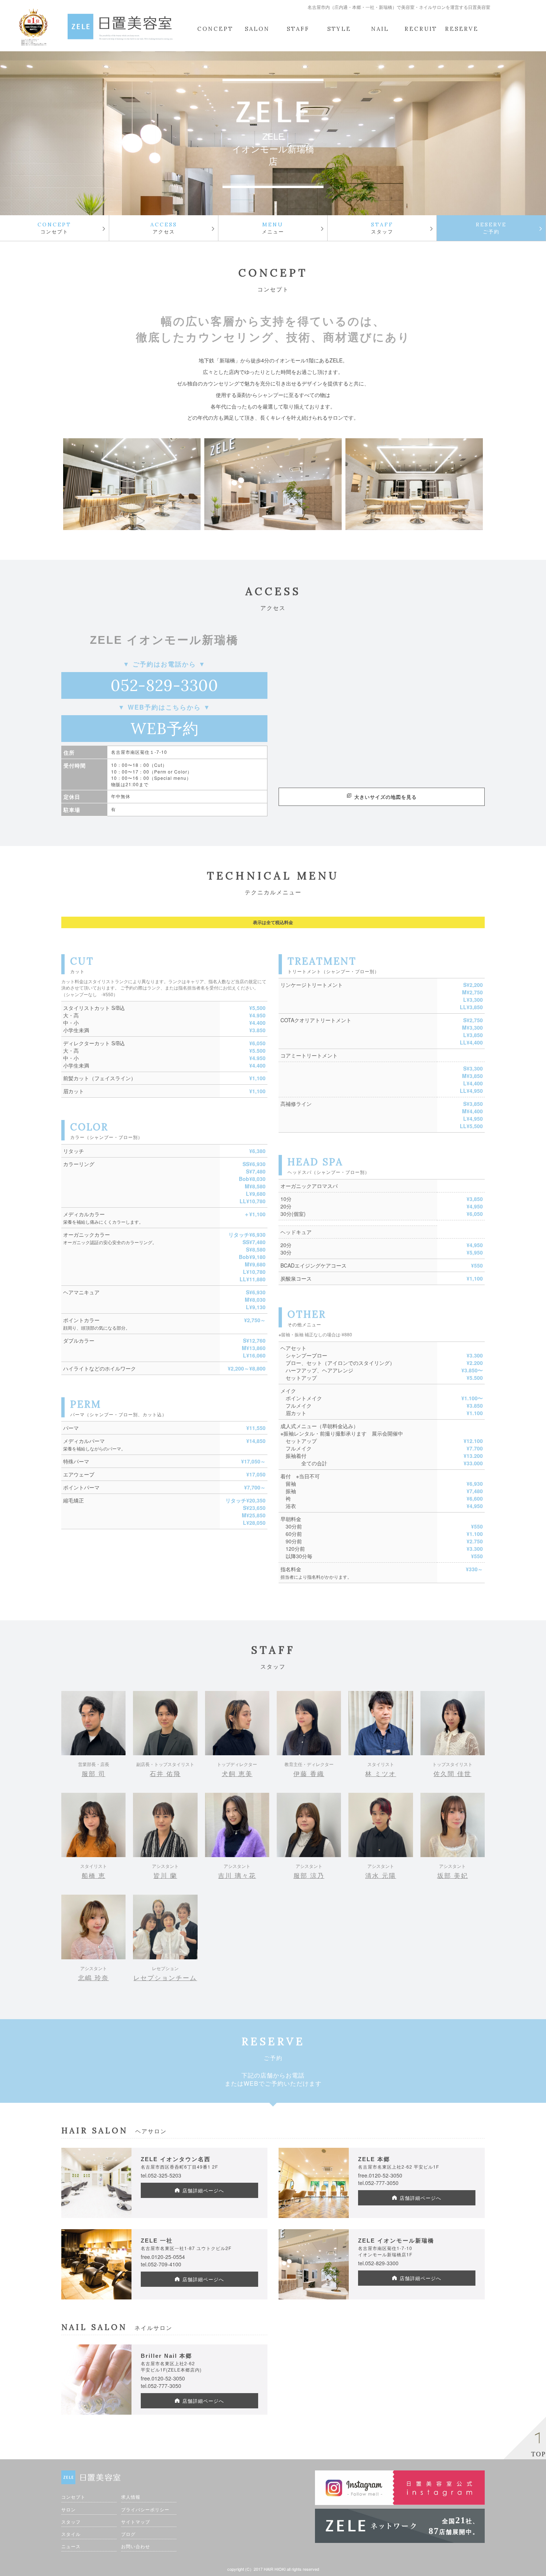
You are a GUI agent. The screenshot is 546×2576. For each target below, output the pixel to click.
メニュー (273, 228)
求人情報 (131, 2497)
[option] (132, 484)
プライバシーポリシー (145, 2509)
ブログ (128, 2534)
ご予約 (491, 228)
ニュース (71, 2546)
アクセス (164, 228)
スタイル (71, 2534)
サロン (69, 2509)
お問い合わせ (136, 2546)
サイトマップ (136, 2522)
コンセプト (54, 228)
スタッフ (382, 228)
